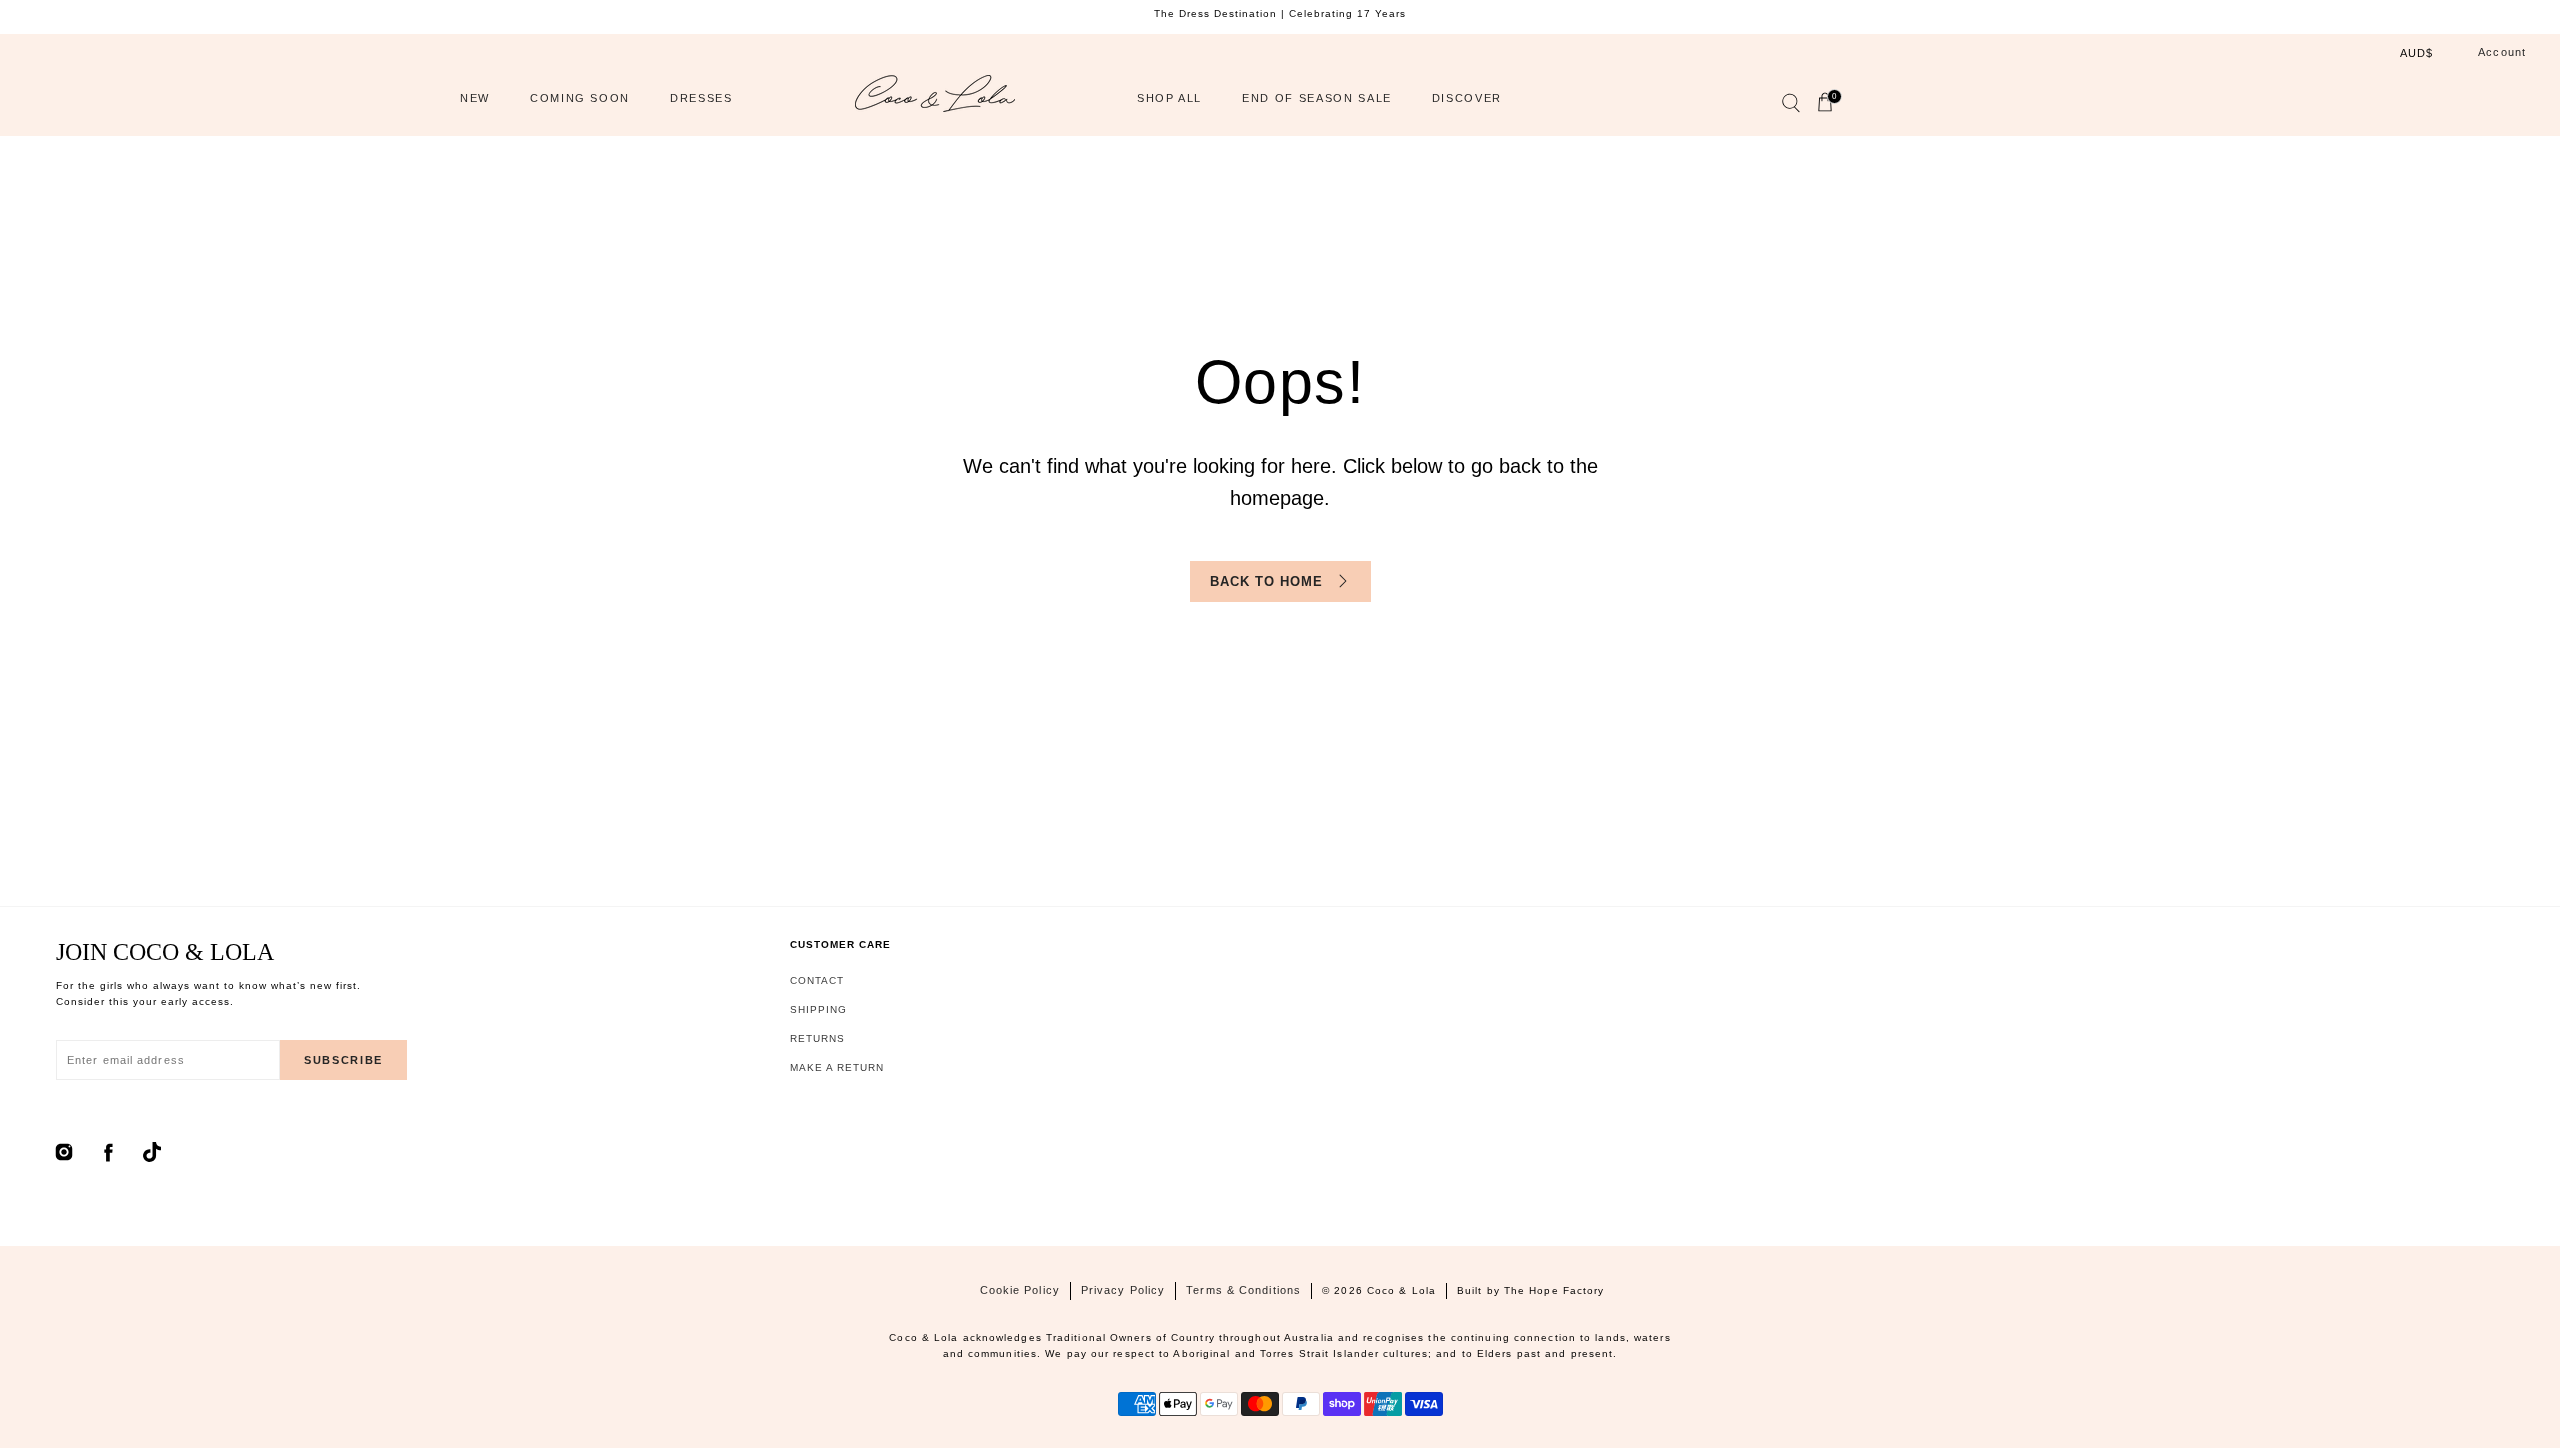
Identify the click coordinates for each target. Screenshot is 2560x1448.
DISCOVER (1467, 98)
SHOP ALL (1169, 98)
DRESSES (701, 98)
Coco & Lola (1401, 1290)
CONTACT (817, 980)
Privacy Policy (1123, 1290)
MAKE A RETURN (837, 1067)
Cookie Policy (1020, 1290)
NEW (475, 98)
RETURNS (817, 1038)
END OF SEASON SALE (1317, 98)
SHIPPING (818, 1009)
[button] (1790, 107)
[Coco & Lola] (935, 98)
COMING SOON (580, 98)
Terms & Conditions (1243, 1290)
